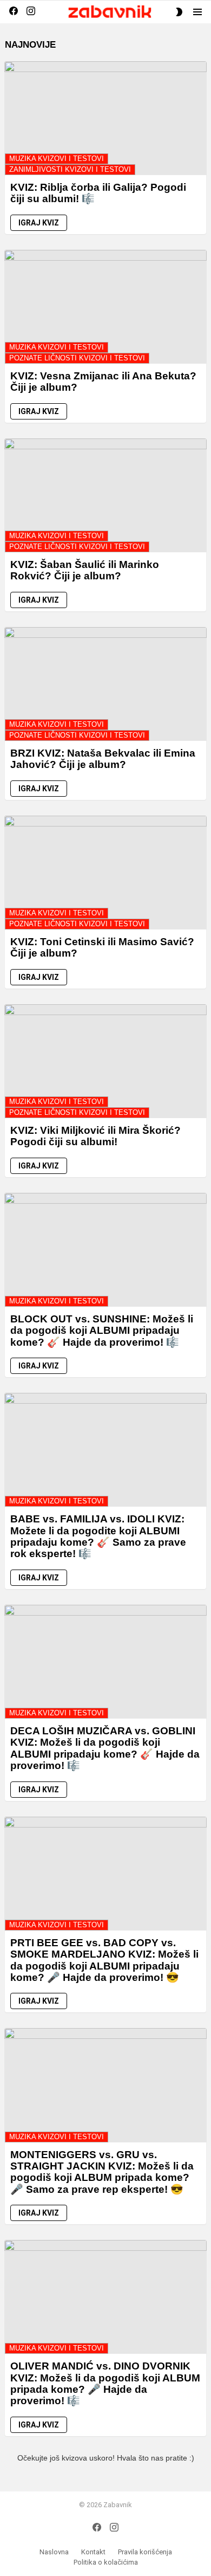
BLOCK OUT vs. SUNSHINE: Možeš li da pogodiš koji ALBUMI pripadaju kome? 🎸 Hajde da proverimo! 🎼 (102, 1331)
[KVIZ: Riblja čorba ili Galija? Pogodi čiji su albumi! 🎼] (105, 118)
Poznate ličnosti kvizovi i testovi (77, 358)
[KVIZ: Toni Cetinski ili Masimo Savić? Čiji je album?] (105, 873)
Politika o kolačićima (106, 2562)
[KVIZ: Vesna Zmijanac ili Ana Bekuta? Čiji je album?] (105, 307)
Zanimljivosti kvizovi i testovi (70, 169)
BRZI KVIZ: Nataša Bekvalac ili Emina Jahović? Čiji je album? (103, 759)
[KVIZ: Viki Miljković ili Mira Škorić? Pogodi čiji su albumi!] (105, 1061)
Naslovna (54, 2552)
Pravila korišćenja (145, 2552)
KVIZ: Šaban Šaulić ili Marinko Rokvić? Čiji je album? (85, 570)
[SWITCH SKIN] (179, 12)
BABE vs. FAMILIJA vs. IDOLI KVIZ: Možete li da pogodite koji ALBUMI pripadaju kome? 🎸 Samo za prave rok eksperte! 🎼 (98, 1536)
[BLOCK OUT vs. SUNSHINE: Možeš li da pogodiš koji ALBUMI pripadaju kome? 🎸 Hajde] (105, 1250)
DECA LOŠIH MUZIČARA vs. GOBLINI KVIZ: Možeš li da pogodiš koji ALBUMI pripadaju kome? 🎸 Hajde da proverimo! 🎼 (105, 1748)
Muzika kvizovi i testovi (57, 159)
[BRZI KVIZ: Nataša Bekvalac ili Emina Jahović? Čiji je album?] (105, 684)
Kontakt (93, 2552)
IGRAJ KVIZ (39, 223)
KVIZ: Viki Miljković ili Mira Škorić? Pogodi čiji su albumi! (95, 1136)
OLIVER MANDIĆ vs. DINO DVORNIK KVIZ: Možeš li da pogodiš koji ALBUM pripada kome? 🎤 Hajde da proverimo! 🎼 (105, 2383)
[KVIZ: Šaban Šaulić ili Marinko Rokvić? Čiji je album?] (105, 495)
